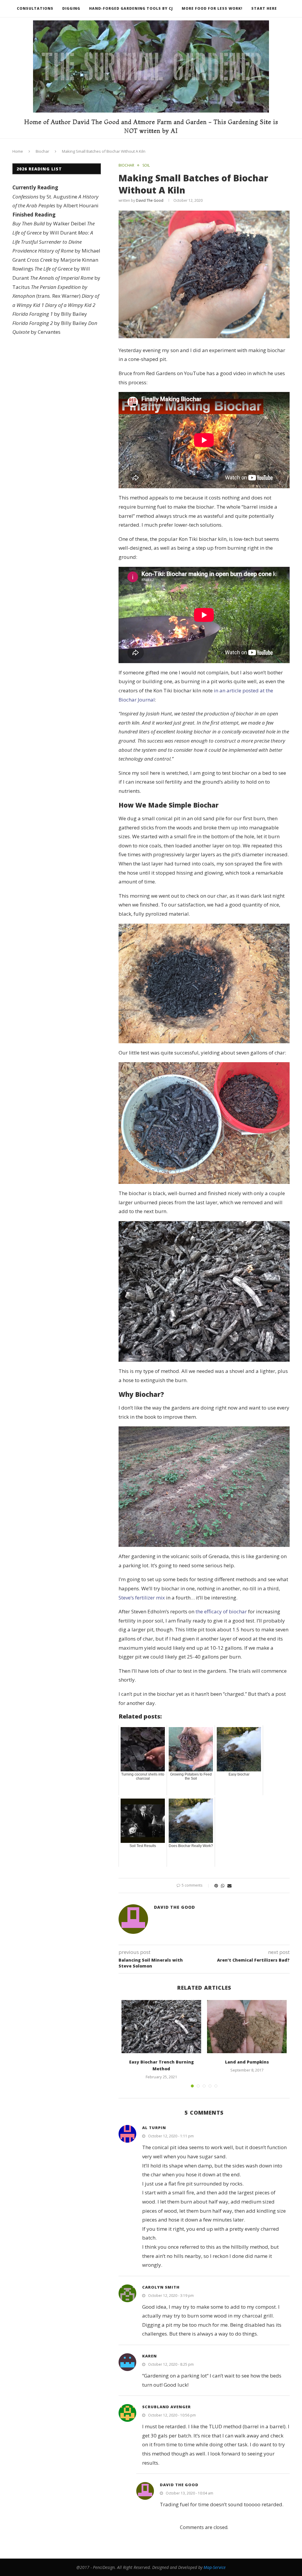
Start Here (264, 8)
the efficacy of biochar (221, 1611)
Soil (146, 165)
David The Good (150, 200)
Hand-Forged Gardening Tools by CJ (131, 8)
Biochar (42, 151)
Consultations (35, 8)
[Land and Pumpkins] (247, 2027)
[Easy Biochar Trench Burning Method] (161, 2027)
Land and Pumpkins (247, 2062)
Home (18, 151)
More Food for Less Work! (212, 8)
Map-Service (215, 2567)
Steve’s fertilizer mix (142, 1598)
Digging (71, 8)
